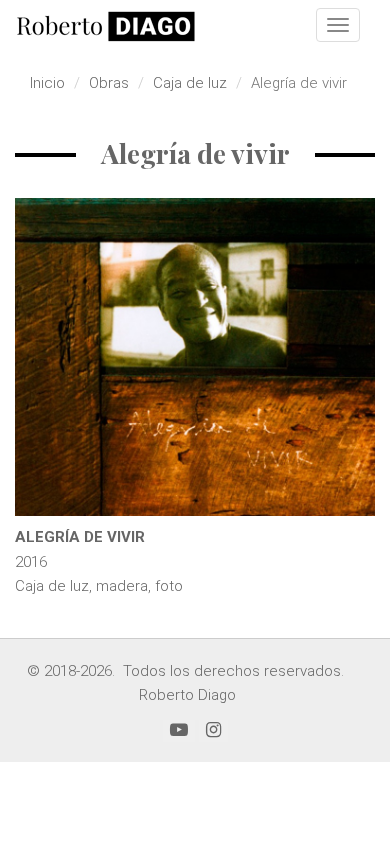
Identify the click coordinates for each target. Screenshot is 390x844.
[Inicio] (106, 25)
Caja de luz (190, 83)
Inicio (47, 83)
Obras (109, 83)
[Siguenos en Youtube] (179, 730)
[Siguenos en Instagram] (213, 730)
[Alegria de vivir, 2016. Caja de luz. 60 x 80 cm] (195, 357)
